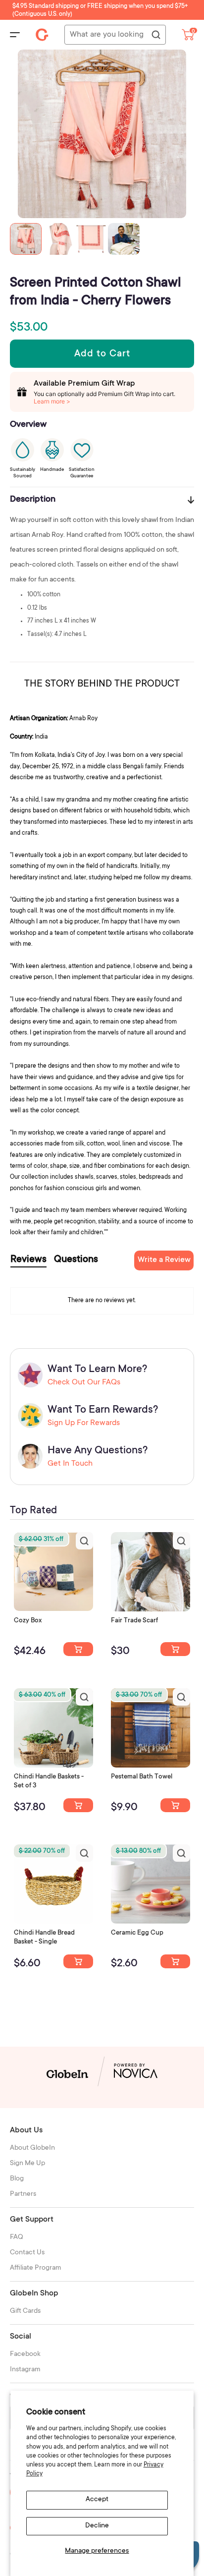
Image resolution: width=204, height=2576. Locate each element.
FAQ (17, 2237)
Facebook (25, 2354)
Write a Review (164, 1260)
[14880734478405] (78, 1805)
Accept (97, 2500)
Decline (97, 2526)
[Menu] (15, 35)
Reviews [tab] (28, 1260)
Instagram (25, 2370)
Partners (23, 2194)
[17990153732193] (78, 1649)
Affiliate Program (36, 2268)
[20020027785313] (78, 1961)
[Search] (155, 35)
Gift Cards (25, 2311)
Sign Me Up (27, 2164)
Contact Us (27, 2253)
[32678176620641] (175, 1649)
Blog (17, 2179)
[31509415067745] (175, 1961)
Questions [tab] (76, 1260)
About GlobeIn (32, 2148)
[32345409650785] (175, 1805)
